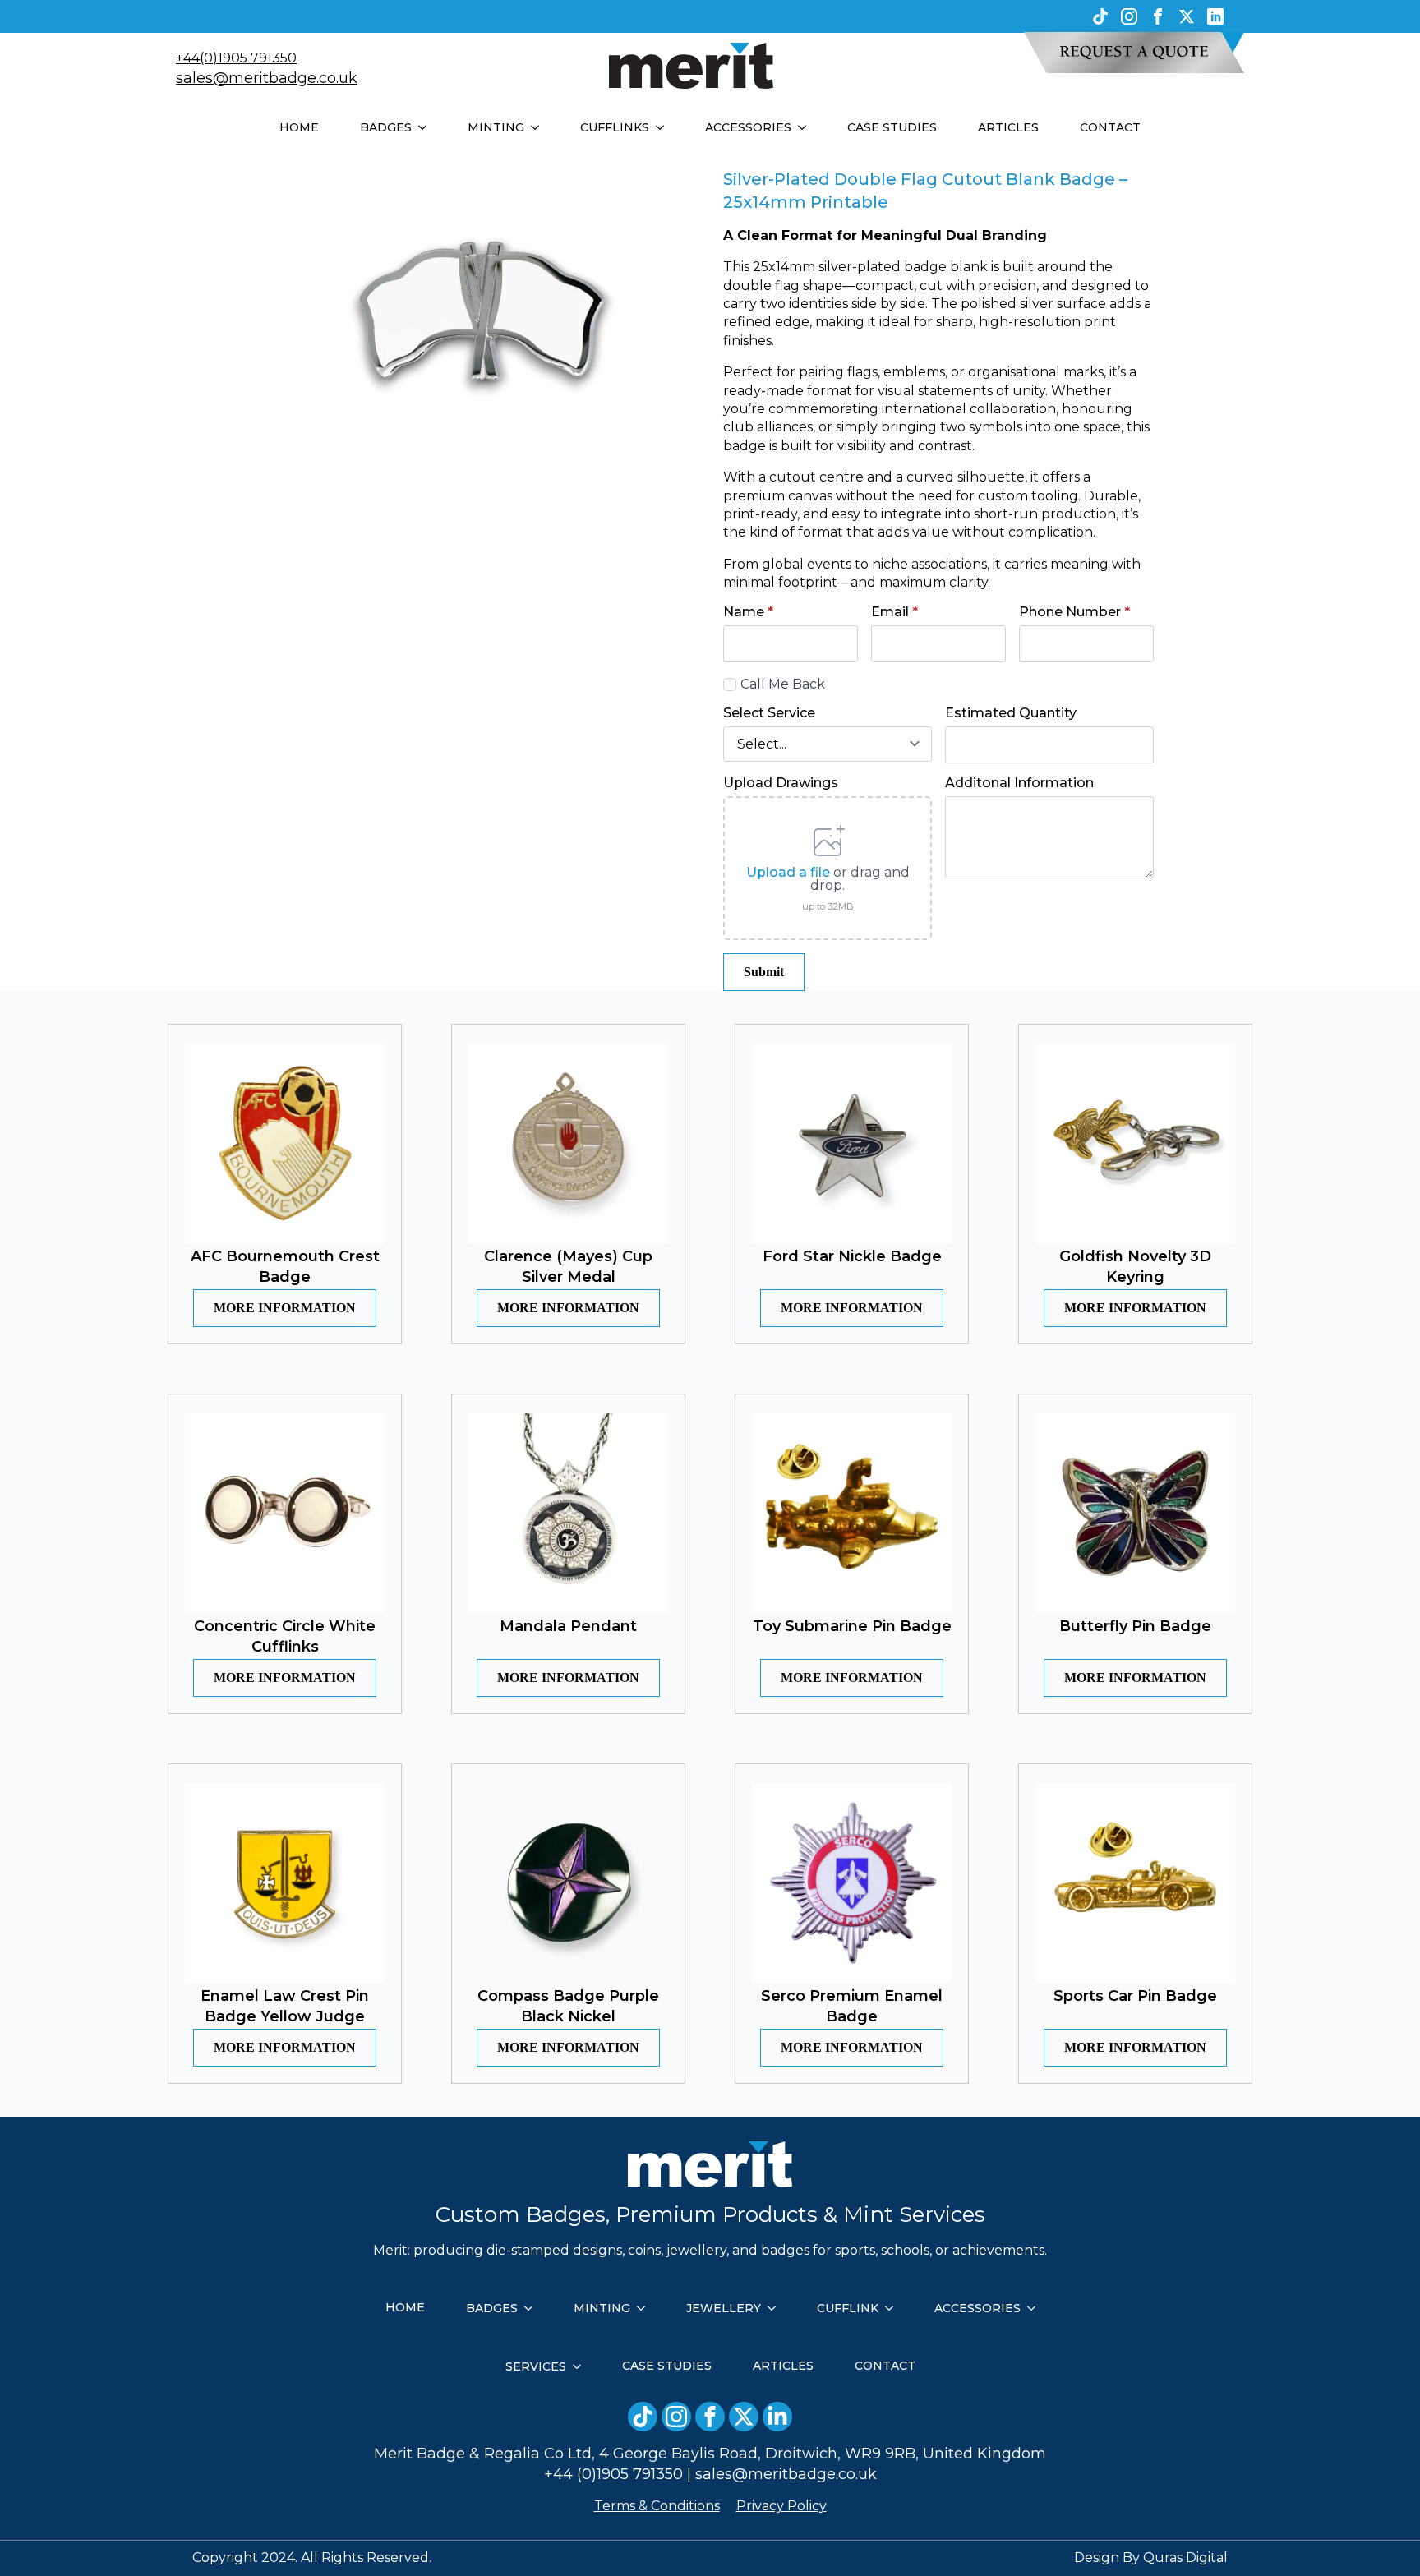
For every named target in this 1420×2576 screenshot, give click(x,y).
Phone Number (1074, 612)
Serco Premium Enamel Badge (852, 2006)
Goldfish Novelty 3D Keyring (1135, 1267)
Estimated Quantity (1011, 713)
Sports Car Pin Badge (1135, 1996)
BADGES (386, 127)
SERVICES (536, 2366)
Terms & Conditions (657, 2506)
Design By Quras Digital (1151, 2558)
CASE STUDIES (892, 127)
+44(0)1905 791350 (236, 58)
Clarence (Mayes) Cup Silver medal (568, 1267)
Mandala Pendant (568, 1626)
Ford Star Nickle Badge (852, 1256)
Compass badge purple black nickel (568, 2006)
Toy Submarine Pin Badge (852, 1626)
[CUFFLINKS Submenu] (665, 127)
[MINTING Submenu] (540, 127)
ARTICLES (1008, 127)
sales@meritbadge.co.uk (267, 78)
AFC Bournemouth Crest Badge (285, 1267)
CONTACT (1110, 127)
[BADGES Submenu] (427, 127)
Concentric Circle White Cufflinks (285, 1636)
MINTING (496, 127)
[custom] (1100, 16)
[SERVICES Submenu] (582, 2366)
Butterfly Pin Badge (1135, 1626)
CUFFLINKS (615, 127)
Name (748, 612)
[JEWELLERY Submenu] (777, 2308)
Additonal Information (1019, 783)
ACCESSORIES (748, 127)
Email (894, 612)
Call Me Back (783, 684)
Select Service (769, 713)
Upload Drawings (781, 783)
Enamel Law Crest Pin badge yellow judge (285, 2006)
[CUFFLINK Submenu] (894, 2308)
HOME (299, 127)
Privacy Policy (781, 2506)
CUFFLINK (848, 2308)
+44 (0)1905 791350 (613, 2474)
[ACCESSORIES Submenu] (807, 127)
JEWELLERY (724, 2308)
